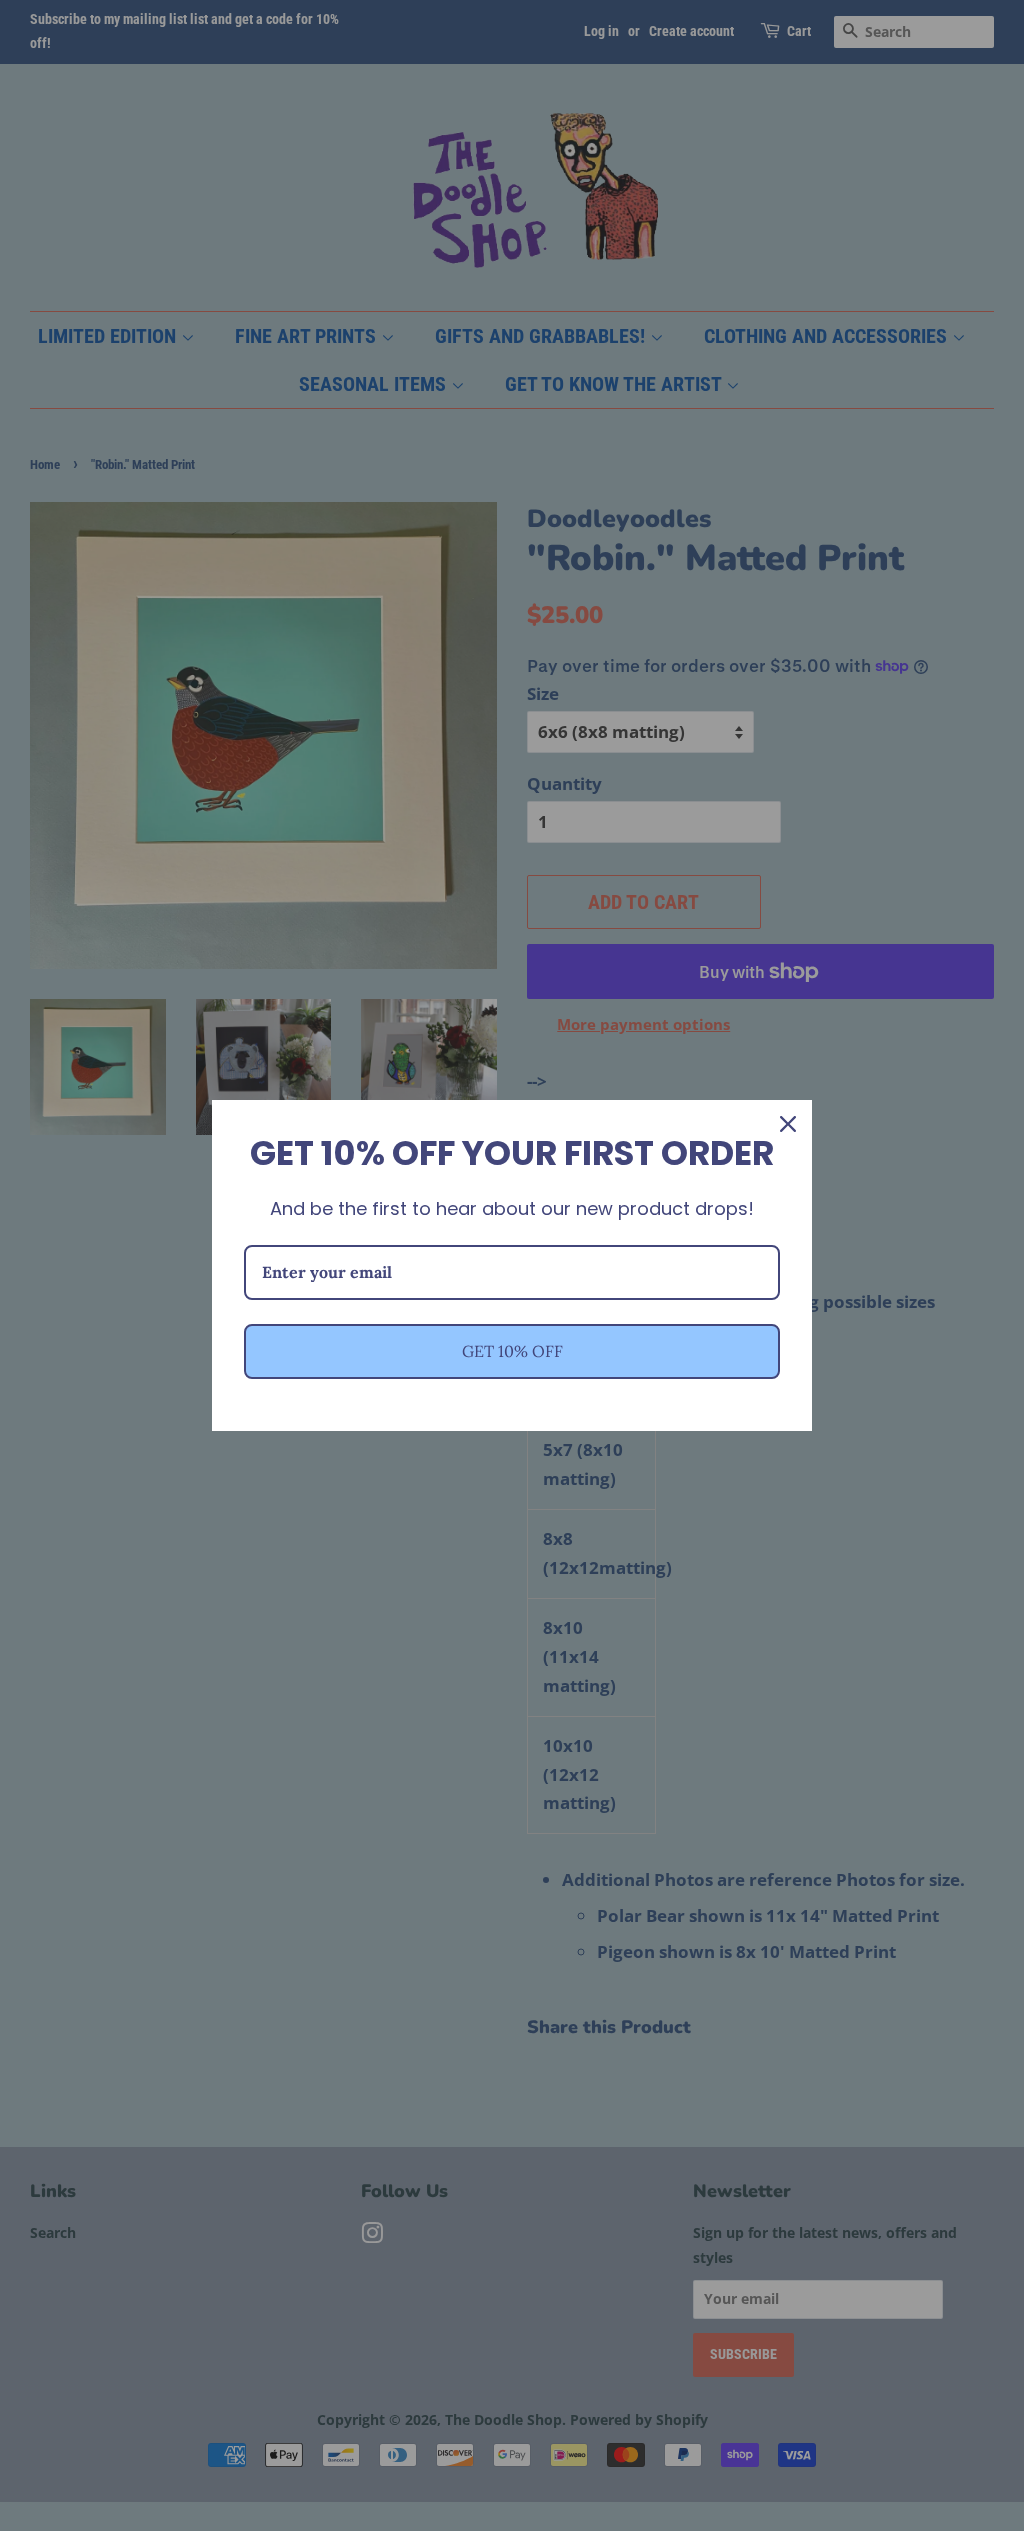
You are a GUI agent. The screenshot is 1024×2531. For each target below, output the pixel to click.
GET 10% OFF (512, 1351)
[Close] (788, 1124)
